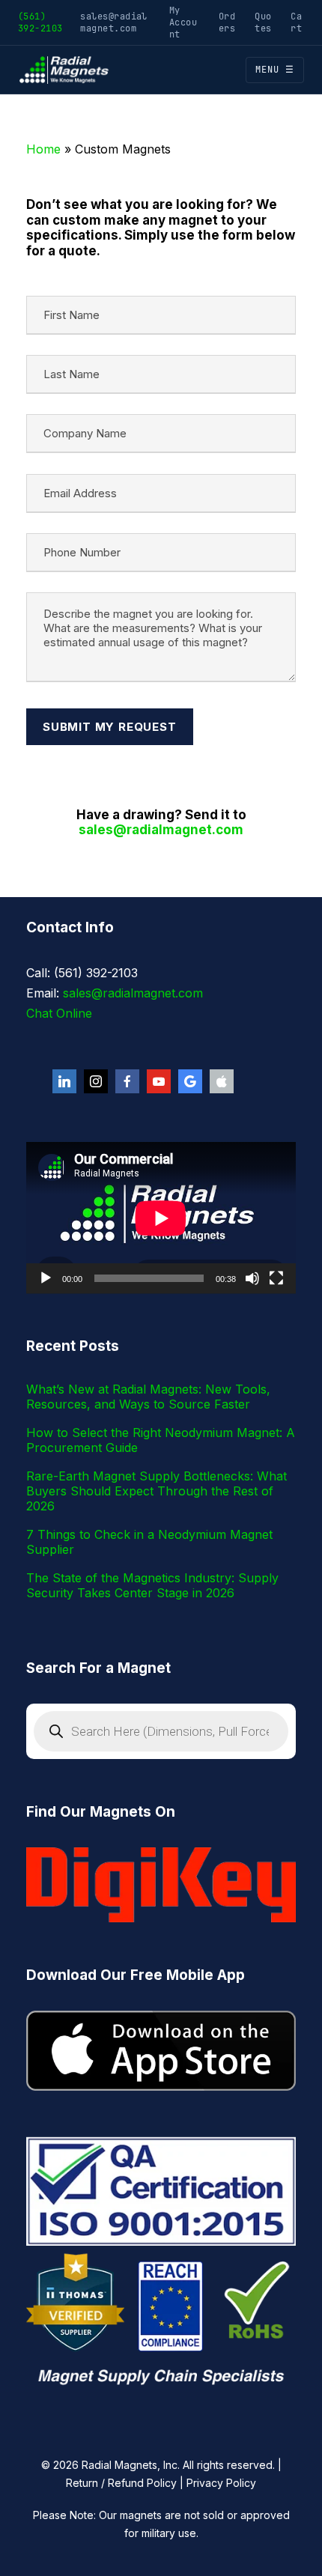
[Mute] (252, 1278)
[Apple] (222, 1081)
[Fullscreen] (276, 1278)
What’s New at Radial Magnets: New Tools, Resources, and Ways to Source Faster (148, 1397)
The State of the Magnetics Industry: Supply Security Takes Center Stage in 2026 (152, 1585)
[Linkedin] (64, 1081)
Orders (227, 22)
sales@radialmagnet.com (114, 22)
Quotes (263, 22)
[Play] (46, 1278)
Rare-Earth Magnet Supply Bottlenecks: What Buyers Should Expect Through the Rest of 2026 (157, 1491)
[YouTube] (159, 1081)
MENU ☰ (275, 70)
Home (43, 149)
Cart (296, 22)
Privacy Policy (221, 2483)
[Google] (190, 1081)
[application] (161, 1218)
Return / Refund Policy (121, 2483)
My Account (183, 22)
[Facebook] (127, 1081)
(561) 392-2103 (40, 22)
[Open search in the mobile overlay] (161, 1731)
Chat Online (59, 1013)
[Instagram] (96, 1081)
